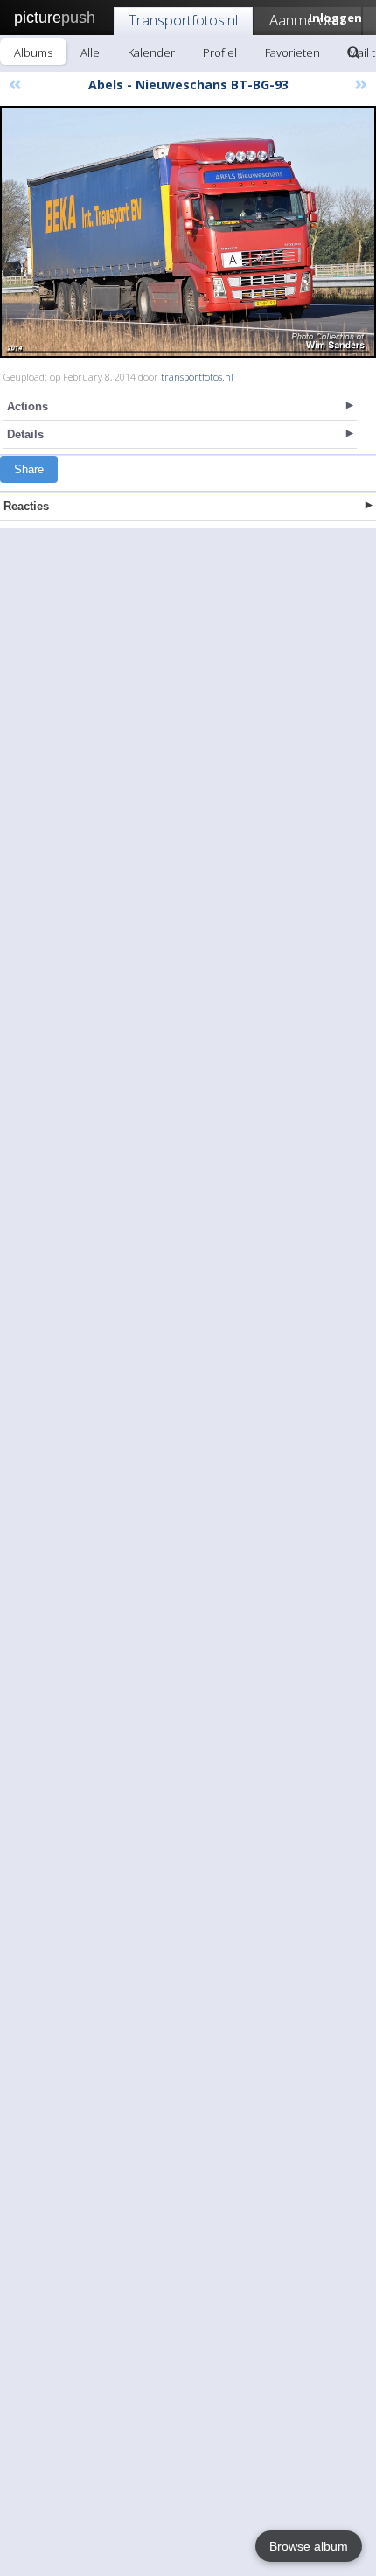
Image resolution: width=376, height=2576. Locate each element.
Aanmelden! (308, 20)
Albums (33, 52)
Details (25, 434)
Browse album (309, 2546)
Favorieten (292, 52)
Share (29, 469)
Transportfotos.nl (183, 20)
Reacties (26, 506)
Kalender (151, 52)
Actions (28, 406)
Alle (90, 52)
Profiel (220, 52)
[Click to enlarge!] (188, 232)
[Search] (353, 52)
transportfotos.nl (197, 377)
